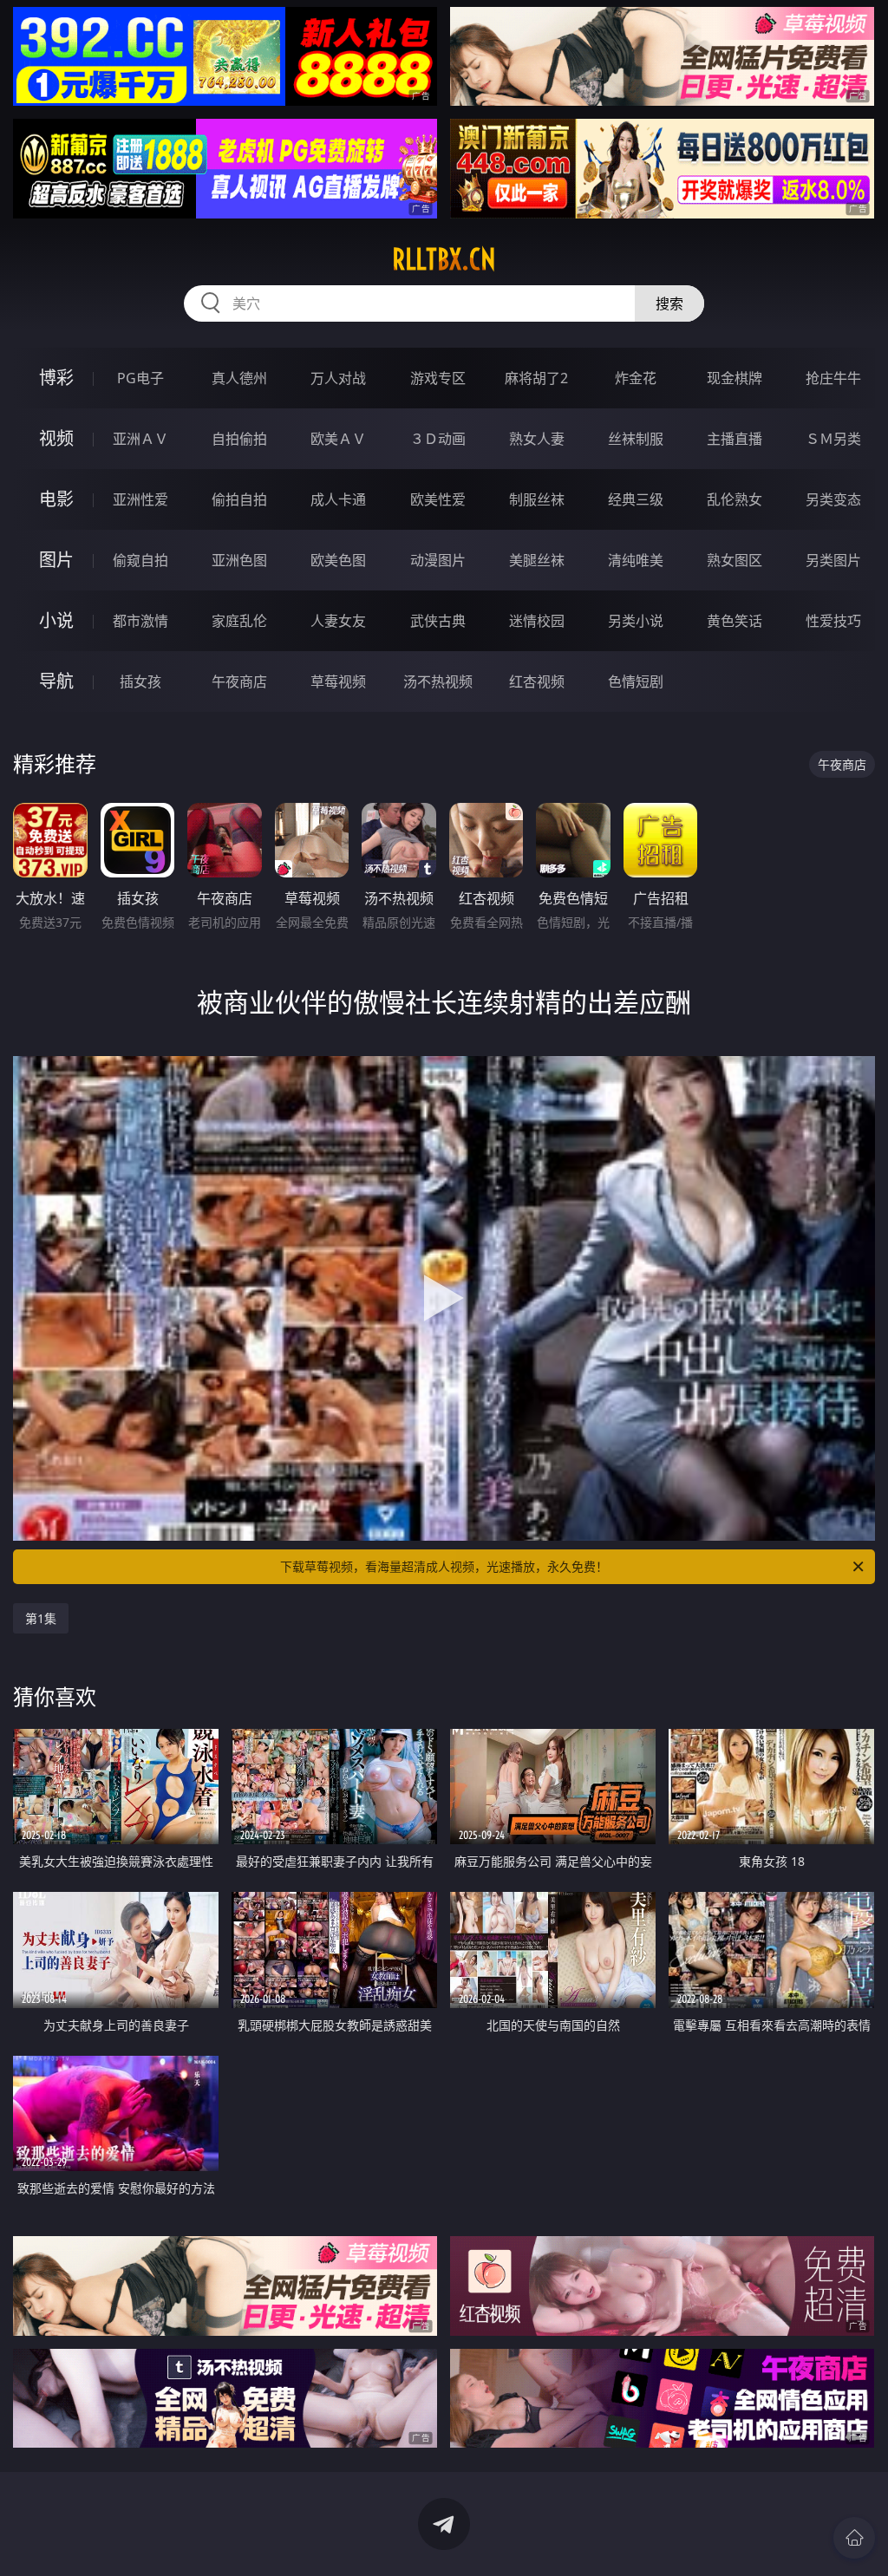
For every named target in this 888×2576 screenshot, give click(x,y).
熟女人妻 (537, 439)
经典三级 (636, 499)
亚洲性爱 (140, 499)
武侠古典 (438, 621)
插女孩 (140, 681)
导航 (56, 681)
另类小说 (636, 621)
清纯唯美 (636, 560)
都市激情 (140, 621)
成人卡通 (338, 499)
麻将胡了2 (536, 378)
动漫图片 (438, 560)
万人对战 (338, 378)
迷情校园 (537, 621)
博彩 (56, 378)
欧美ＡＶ (338, 439)
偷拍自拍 (239, 499)
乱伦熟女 (735, 499)
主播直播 (735, 439)
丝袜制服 (636, 439)
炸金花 (636, 378)
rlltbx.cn (444, 259)
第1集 (41, 1618)
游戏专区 (438, 378)
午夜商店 (239, 681)
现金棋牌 (735, 378)
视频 (56, 438)
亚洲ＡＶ (140, 439)
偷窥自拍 (140, 560)
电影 (56, 499)
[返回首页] (854, 2538)
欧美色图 (338, 560)
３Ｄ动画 (438, 439)
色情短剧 (636, 681)
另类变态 (833, 499)
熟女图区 (735, 560)
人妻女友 (338, 621)
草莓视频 (338, 681)
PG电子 (140, 378)
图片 (56, 560)
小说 (56, 620)
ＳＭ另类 (833, 439)
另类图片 (833, 560)
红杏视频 (537, 681)
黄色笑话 (735, 621)
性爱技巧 (833, 621)
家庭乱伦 (239, 621)
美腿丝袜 (537, 560)
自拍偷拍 (239, 439)
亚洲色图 (239, 560)
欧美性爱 (438, 499)
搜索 (669, 303)
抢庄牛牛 (833, 378)
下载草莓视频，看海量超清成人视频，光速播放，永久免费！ (444, 1566)
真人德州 (239, 378)
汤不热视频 (438, 681)
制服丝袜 (537, 499)
